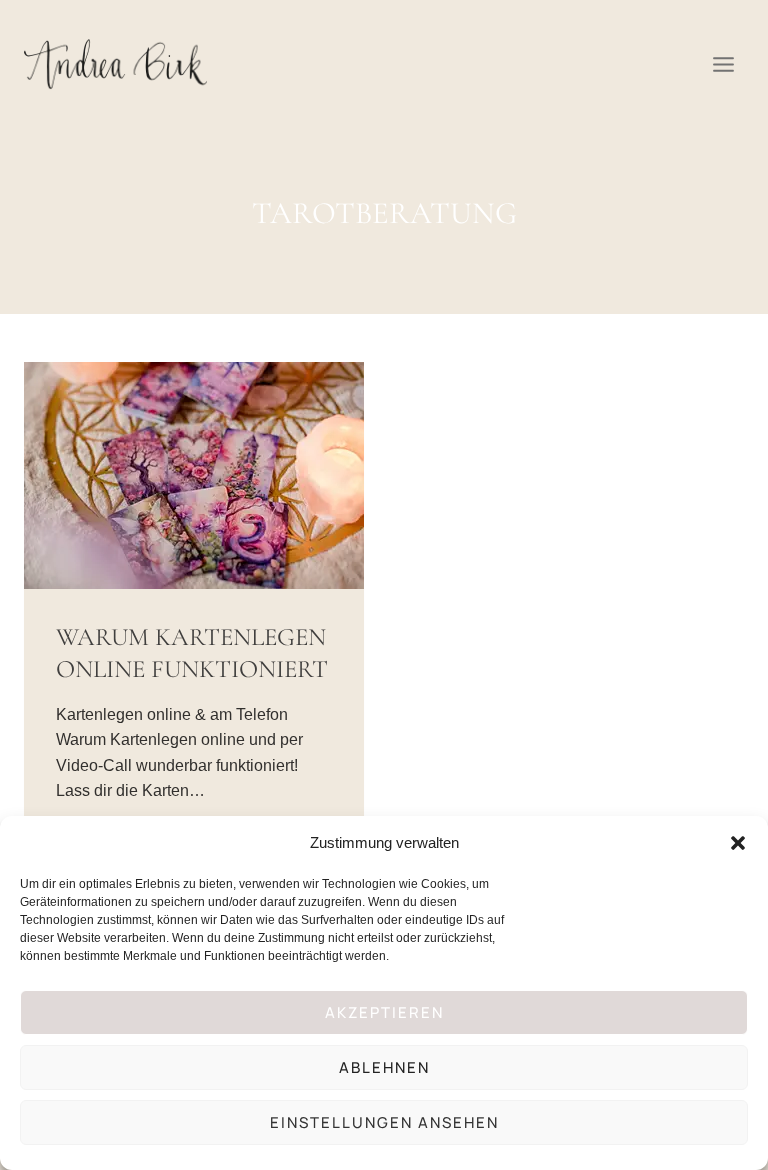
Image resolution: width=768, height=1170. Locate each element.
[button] (738, 843)
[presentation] (194, 475)
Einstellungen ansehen (384, 1122)
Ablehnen (384, 1067)
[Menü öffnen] (723, 64)
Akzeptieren (384, 1012)
